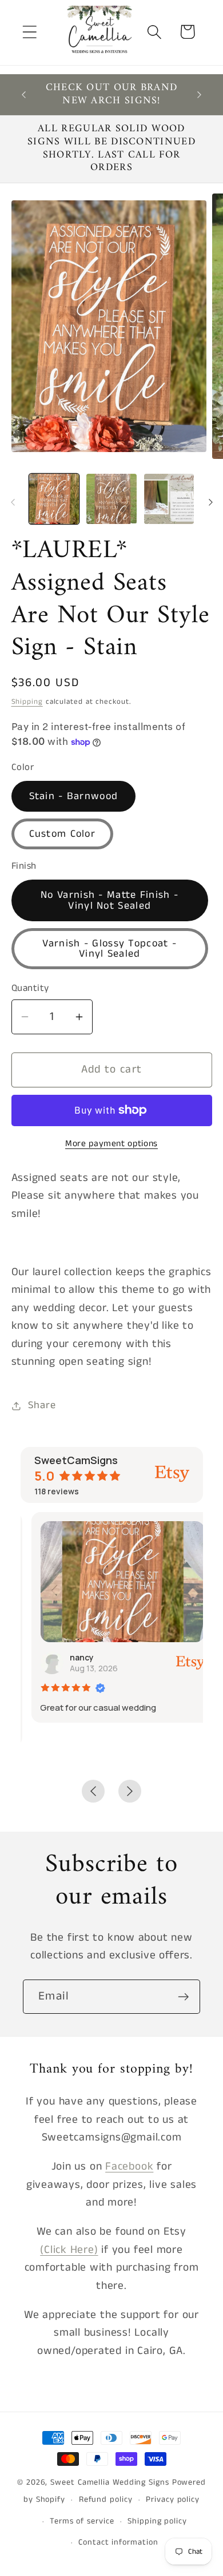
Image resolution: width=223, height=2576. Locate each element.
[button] (29, 32)
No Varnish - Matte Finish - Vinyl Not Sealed (109, 900)
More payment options (111, 1144)
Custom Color (63, 834)
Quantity (30, 988)
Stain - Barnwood (74, 796)
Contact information (118, 2542)
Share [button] (42, 1405)
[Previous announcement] (24, 95)
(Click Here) (69, 2250)
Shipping (27, 702)
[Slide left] (13, 502)
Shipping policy (157, 2521)
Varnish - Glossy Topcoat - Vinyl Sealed (109, 949)
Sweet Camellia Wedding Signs (109, 2482)
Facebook (129, 2166)
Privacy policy (173, 2500)
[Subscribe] (183, 1997)
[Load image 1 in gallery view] (54, 499)
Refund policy (106, 2500)
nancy (71, 1657)
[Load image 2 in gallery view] (111, 499)
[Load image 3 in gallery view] (169, 499)
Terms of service (82, 2521)
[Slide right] (210, 502)
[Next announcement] (200, 95)
